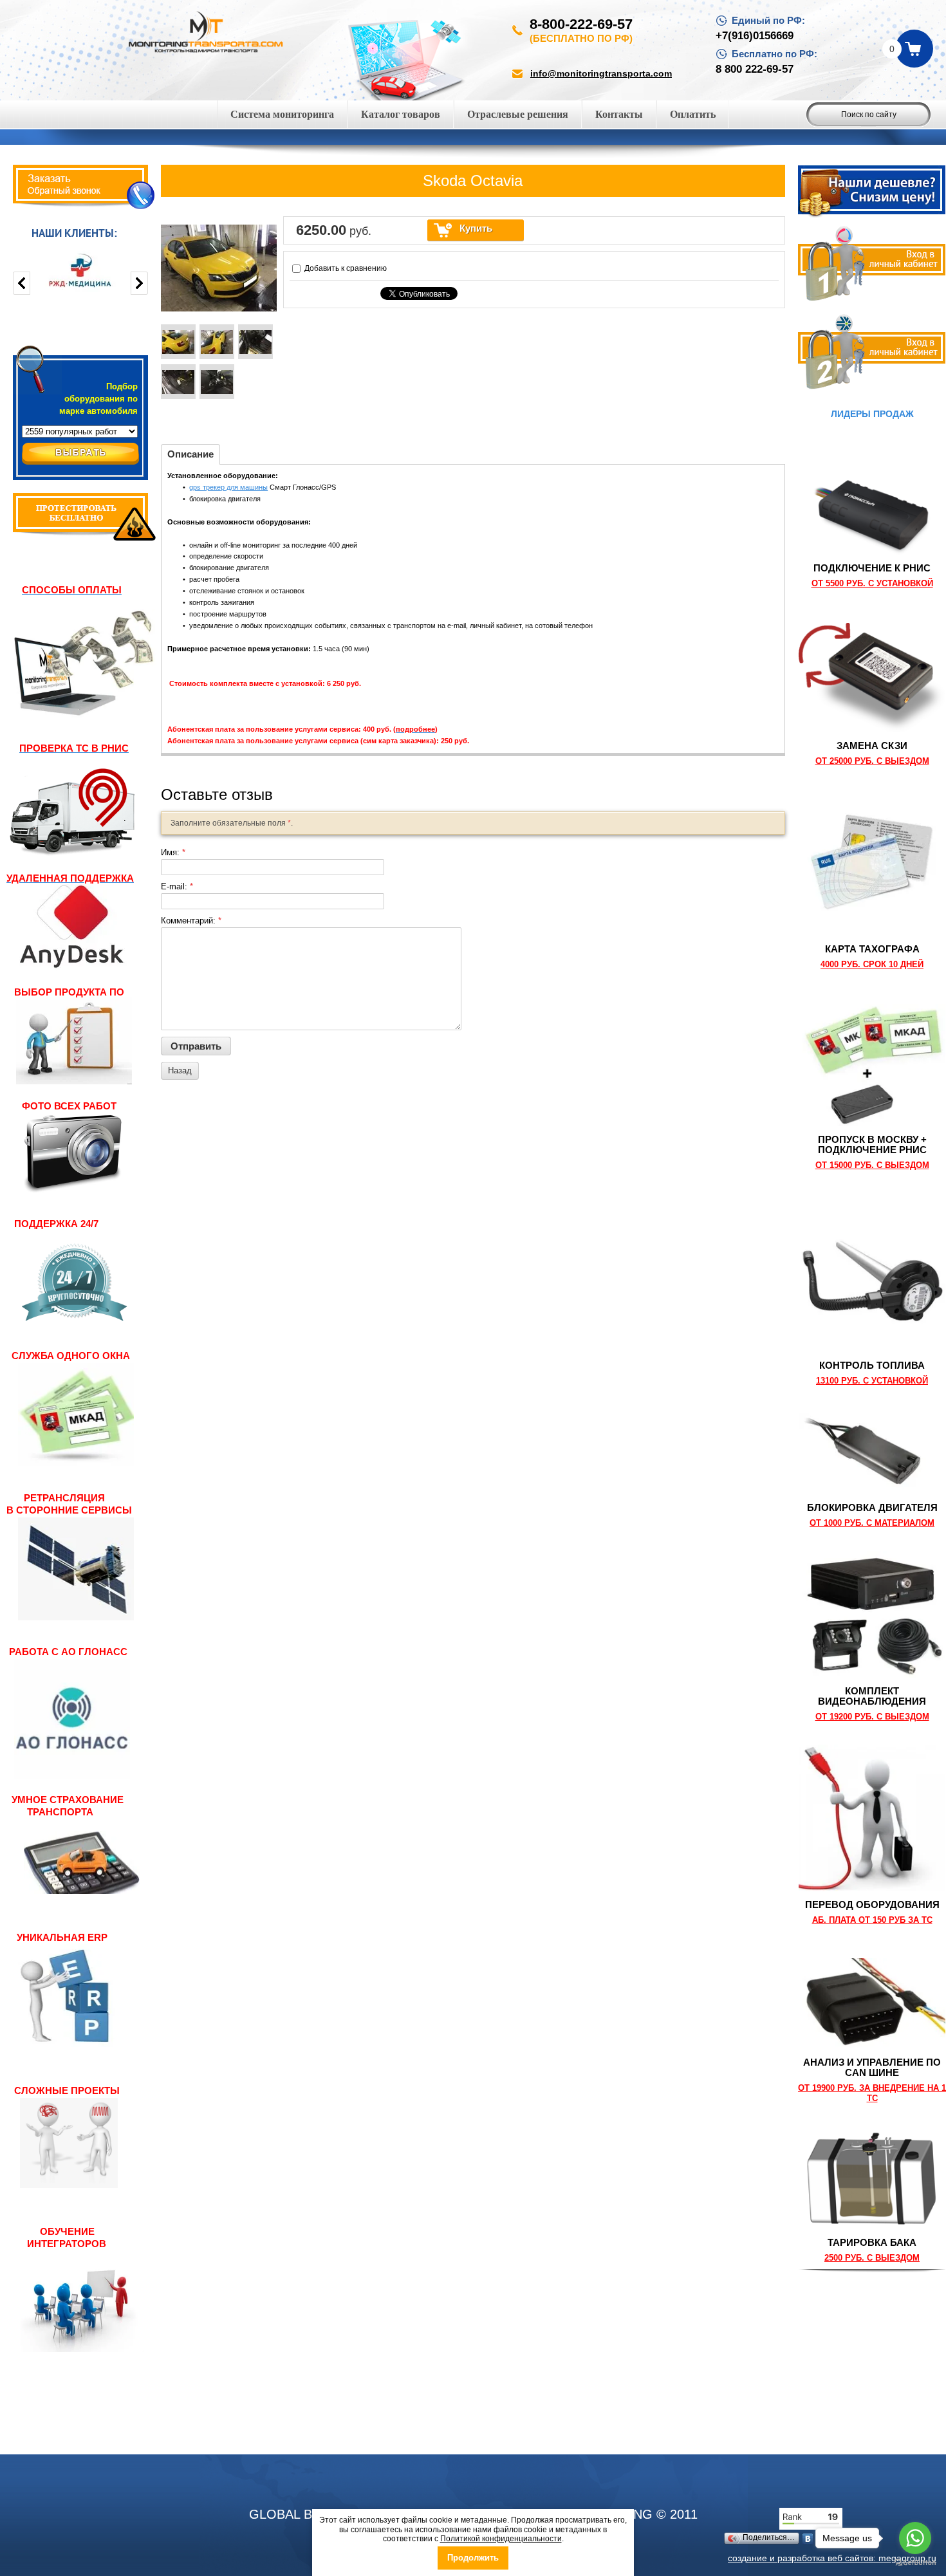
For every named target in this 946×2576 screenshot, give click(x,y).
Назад (180, 1070)
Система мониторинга (282, 114)
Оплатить (693, 114)
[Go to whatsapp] (915, 2538)
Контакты (619, 114)
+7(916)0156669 (755, 36)
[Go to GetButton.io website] (915, 2563)
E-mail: (177, 886)
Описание (190, 454)
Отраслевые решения (518, 114)
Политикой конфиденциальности (501, 2539)
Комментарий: (191, 921)
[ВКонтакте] (808, 2539)
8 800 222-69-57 (755, 69)
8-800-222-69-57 (581, 24)
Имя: (173, 852)
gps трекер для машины (228, 487)
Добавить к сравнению (345, 268)
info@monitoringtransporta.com (601, 73)
